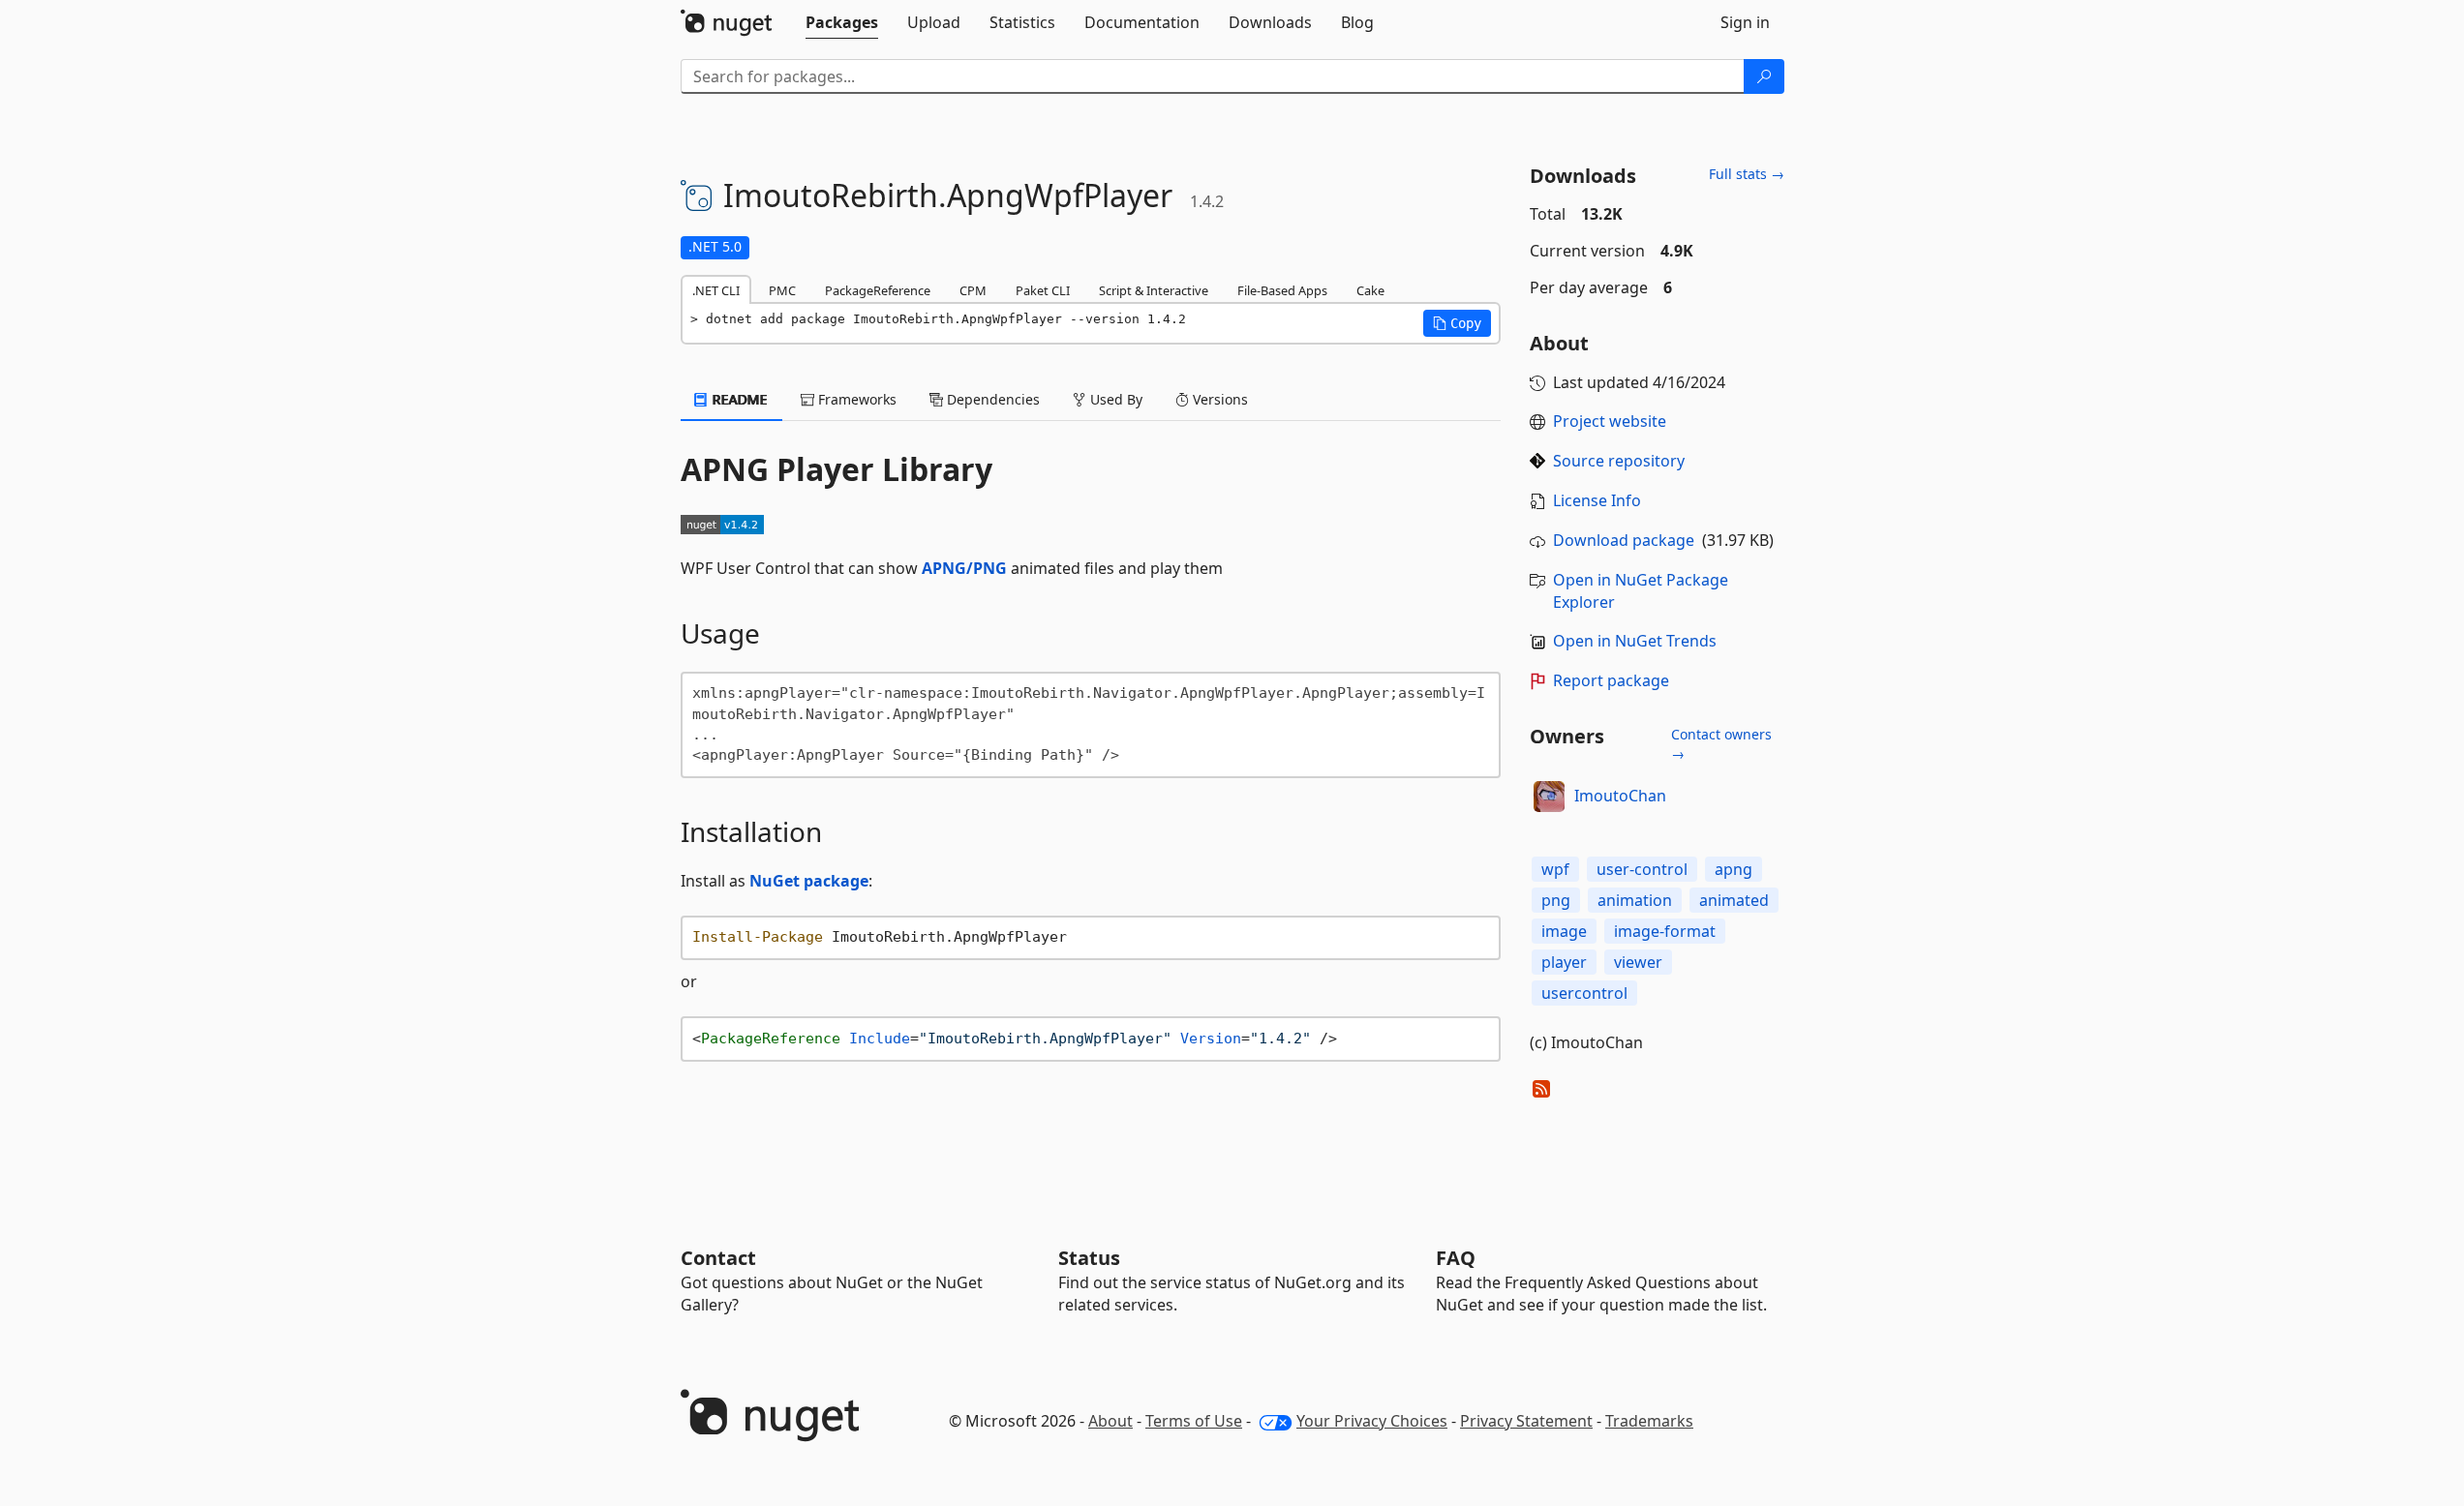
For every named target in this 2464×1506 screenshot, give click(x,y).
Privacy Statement (1526, 1421)
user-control (1642, 869)
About (1110, 1421)
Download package (1624, 540)
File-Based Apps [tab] (1282, 290)
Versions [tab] (1218, 399)
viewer (1638, 962)
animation (1635, 900)
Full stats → (1747, 174)
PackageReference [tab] (878, 290)
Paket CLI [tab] (1043, 290)
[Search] (1764, 76)
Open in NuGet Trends (1635, 641)
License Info (1597, 500)
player (1564, 962)
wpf (1555, 869)
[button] (1457, 323)
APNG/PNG (964, 568)
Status (1089, 1258)
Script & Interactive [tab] (1154, 290)
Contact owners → (1721, 744)
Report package (1611, 680)
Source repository (1619, 461)
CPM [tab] (973, 290)
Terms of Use (1194, 1421)
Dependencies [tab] (991, 399)
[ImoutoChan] (1549, 797)
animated (1734, 900)
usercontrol (1584, 993)
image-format (1665, 931)
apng (1734, 869)
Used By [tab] (1114, 399)
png (1556, 900)
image (1564, 931)
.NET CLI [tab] (716, 290)
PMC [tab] (782, 290)
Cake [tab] (1370, 290)
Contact (718, 1258)
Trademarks (1649, 1421)
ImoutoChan (1620, 796)
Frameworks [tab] (855, 399)
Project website (1610, 421)
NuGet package (809, 881)
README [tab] (738, 399)
